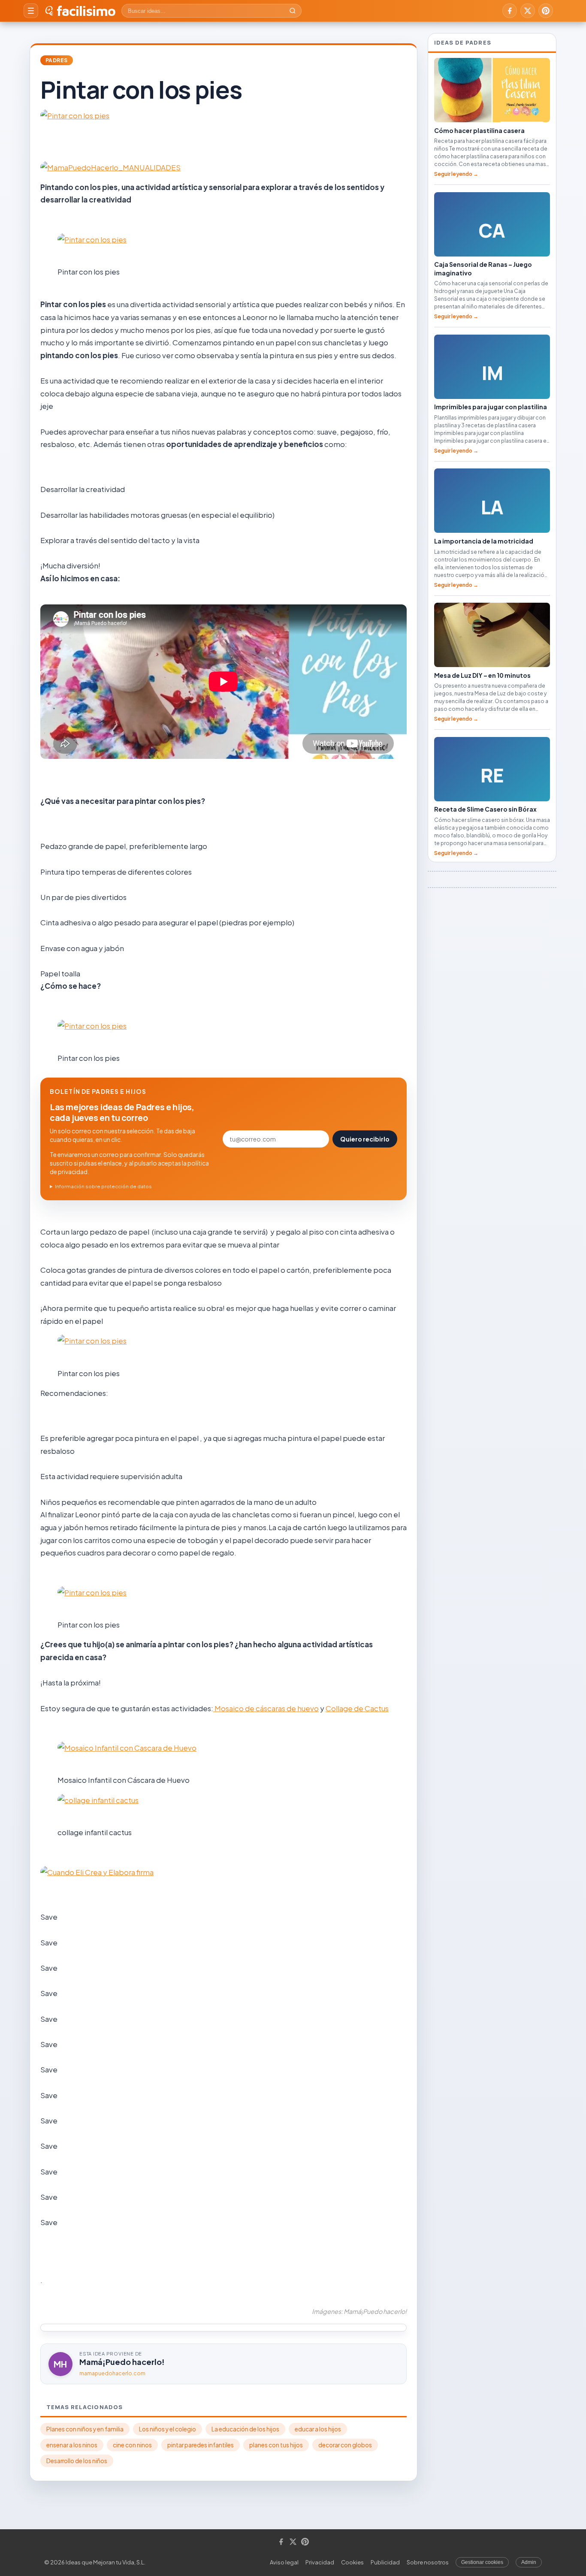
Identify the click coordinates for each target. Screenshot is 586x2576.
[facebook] (510, 11)
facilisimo (86, 11)
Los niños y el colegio (168, 2429)
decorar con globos (345, 2445)
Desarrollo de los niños (77, 2461)
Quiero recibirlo (365, 1139)
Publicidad (385, 2562)
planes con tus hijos (276, 2445)
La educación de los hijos (245, 2429)
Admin (529, 2562)
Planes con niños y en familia (85, 2429)
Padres (57, 60)
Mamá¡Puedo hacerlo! (122, 2362)
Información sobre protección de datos (103, 1186)
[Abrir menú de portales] (31, 11)
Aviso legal (284, 2562)
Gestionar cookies (482, 2562)
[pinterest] (546, 11)
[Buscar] (293, 11)
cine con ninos (132, 2445)
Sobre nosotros (428, 2562)
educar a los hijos (318, 2429)
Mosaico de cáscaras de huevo (266, 1708)
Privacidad (320, 2562)
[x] (528, 11)
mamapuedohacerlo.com (112, 2373)
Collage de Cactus (357, 1708)
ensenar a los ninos (72, 2445)
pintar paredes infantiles (201, 2445)
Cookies (352, 2562)
